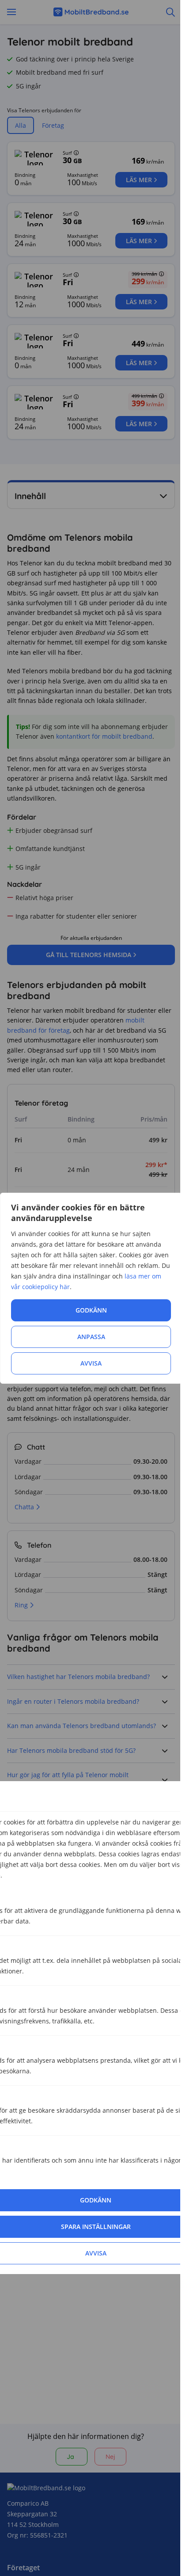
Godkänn (91, 1310)
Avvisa (91, 1363)
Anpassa (91, 1337)
